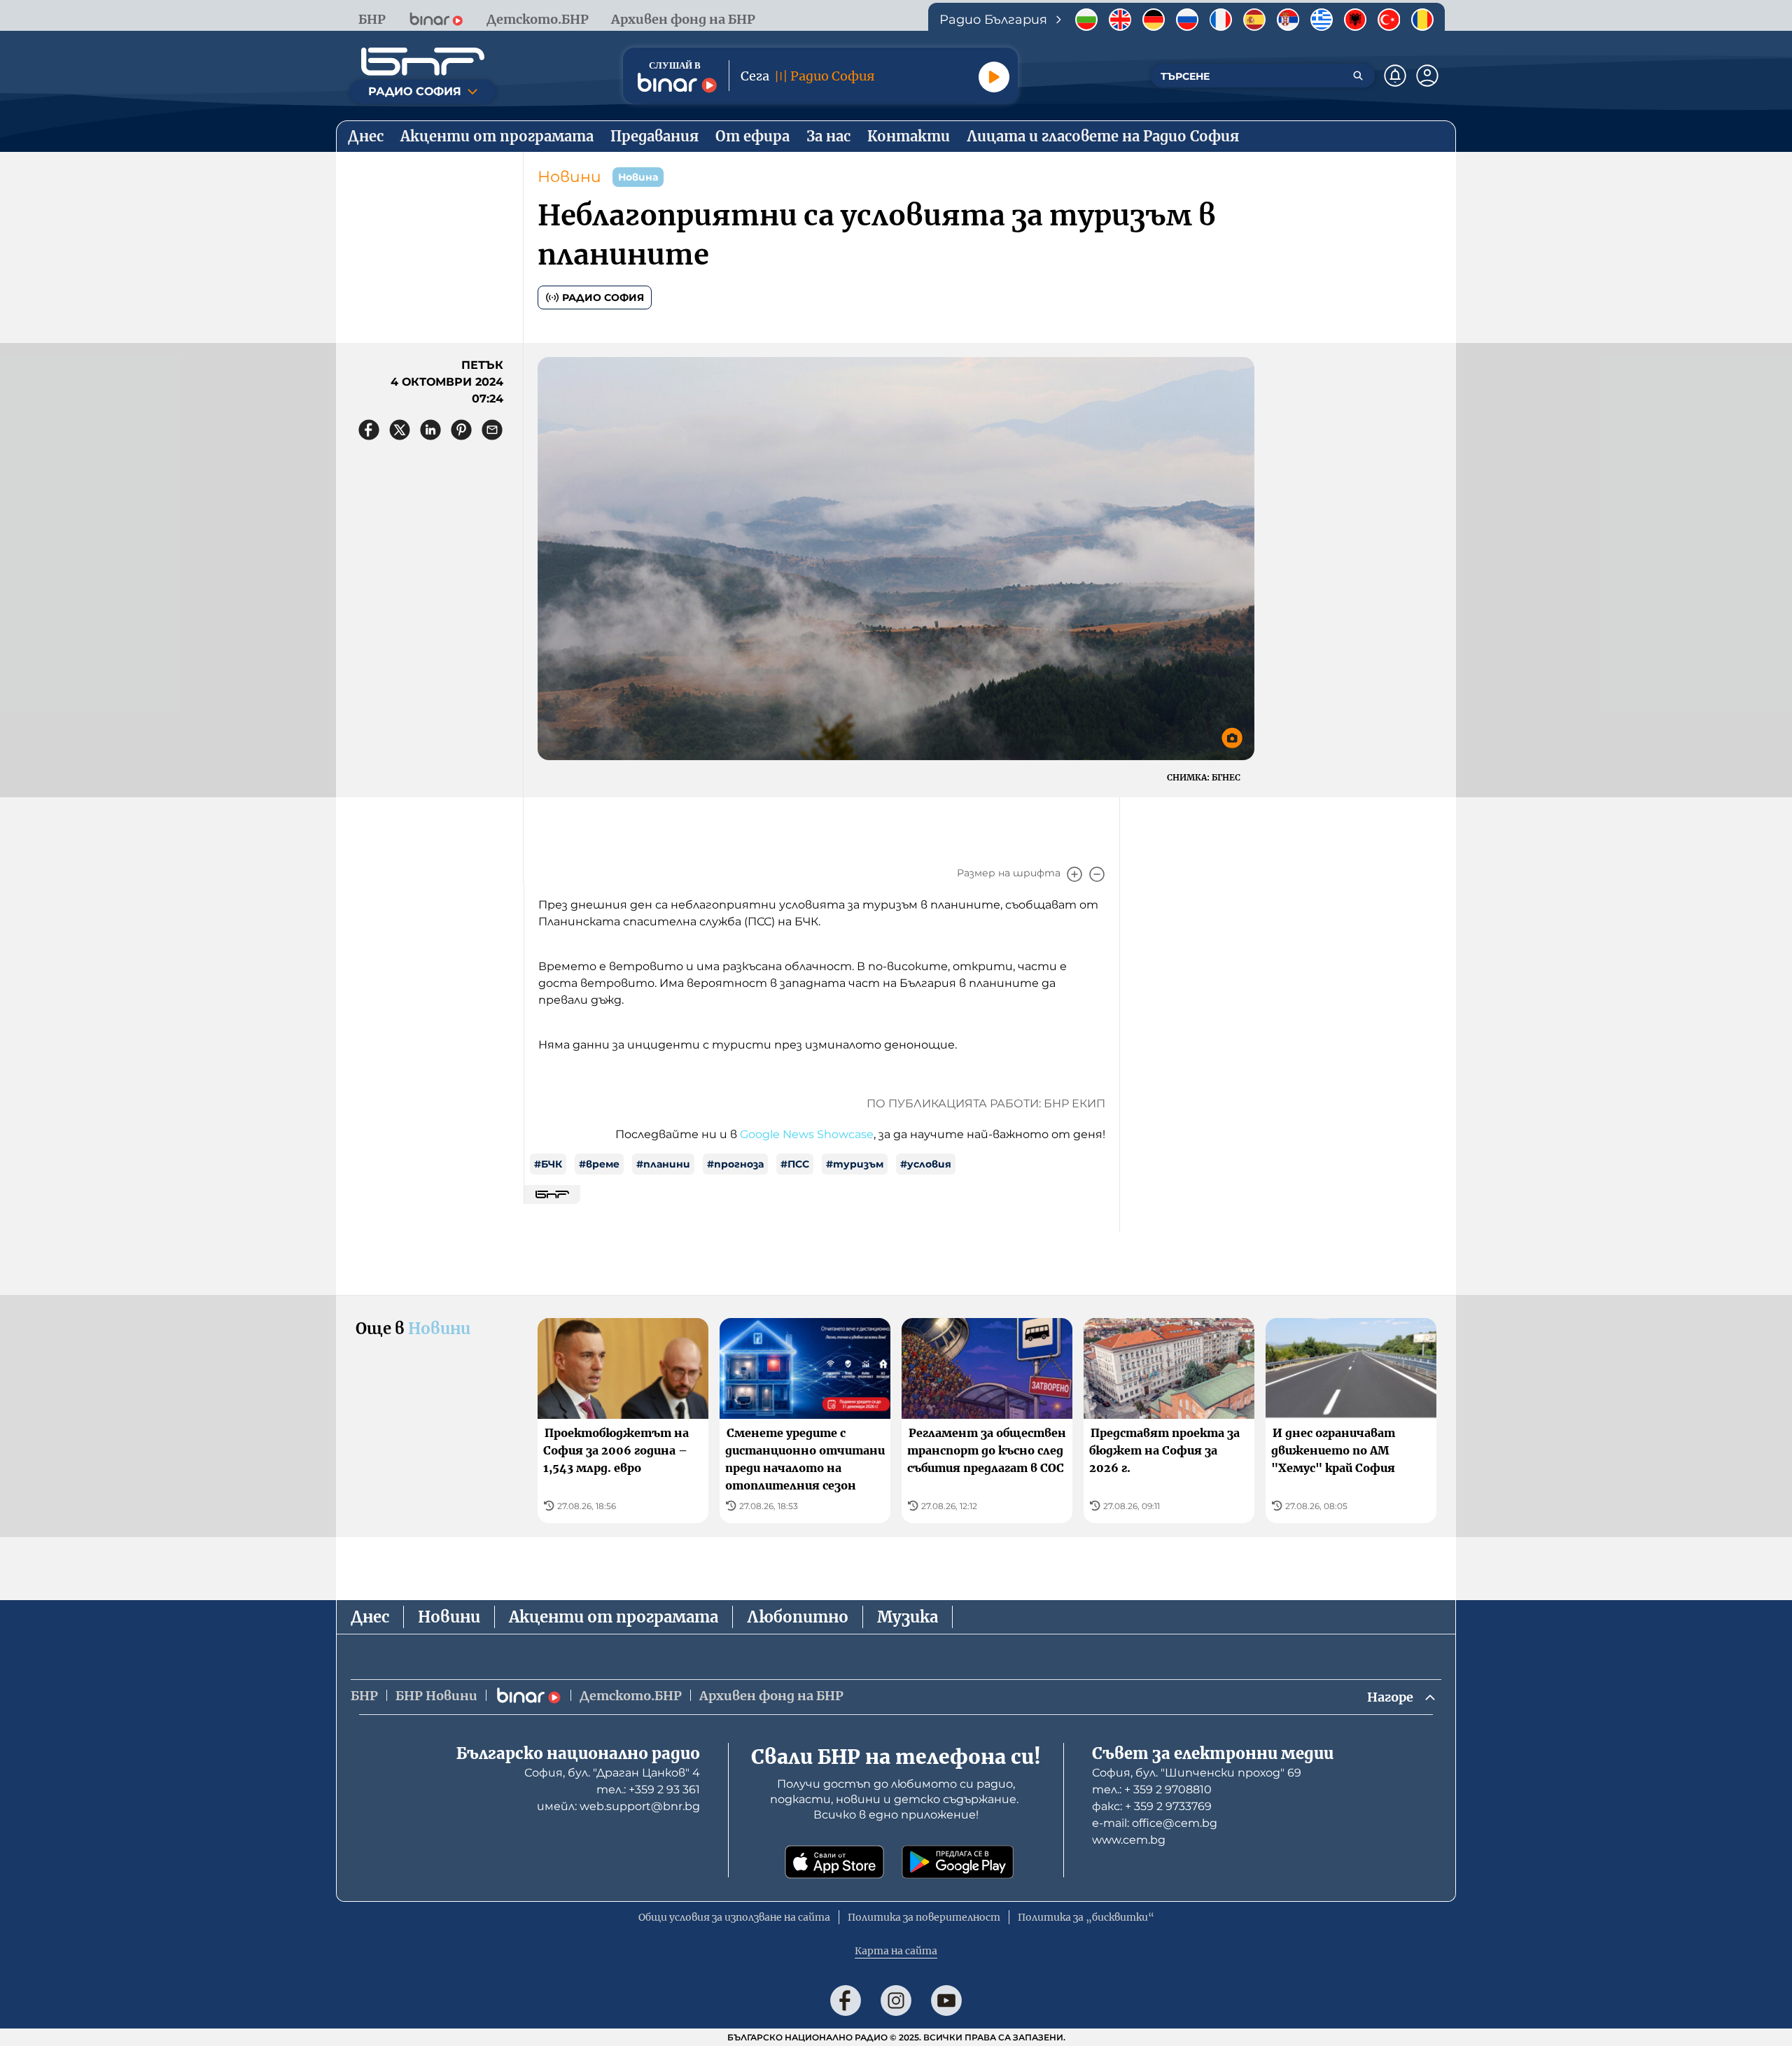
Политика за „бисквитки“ (1086, 1917)
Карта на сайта (896, 1951)
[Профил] (1427, 76)
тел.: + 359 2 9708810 (1152, 1789)
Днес (370, 1617)
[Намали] (1097, 874)
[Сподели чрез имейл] (492, 430)
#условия (926, 1164)
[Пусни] (994, 77)
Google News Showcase (807, 1134)
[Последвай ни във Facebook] (846, 2001)
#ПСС (795, 1164)
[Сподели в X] (400, 430)
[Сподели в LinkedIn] (430, 430)
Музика (908, 1617)
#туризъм (855, 1164)
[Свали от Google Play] (958, 1862)
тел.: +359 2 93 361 (648, 1789)
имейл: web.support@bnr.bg (618, 1806)
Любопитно (798, 1617)
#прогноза (735, 1164)
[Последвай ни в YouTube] (946, 2001)
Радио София (603, 297)
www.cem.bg (1129, 1840)
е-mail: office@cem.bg (1155, 1823)
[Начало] (423, 62)
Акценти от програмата (614, 1617)
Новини (569, 177)
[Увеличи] (1074, 874)
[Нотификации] (1395, 76)
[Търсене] (1358, 76)
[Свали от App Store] (834, 1862)
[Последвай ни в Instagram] (896, 2001)
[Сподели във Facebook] (369, 430)
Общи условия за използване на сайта (734, 1917)
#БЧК (548, 1164)
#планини (663, 1164)
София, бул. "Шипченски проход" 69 (1197, 1773)
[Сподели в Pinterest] (461, 430)
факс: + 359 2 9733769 (1152, 1806)
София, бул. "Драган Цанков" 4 (612, 1773)
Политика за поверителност (924, 1917)
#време (599, 1164)
